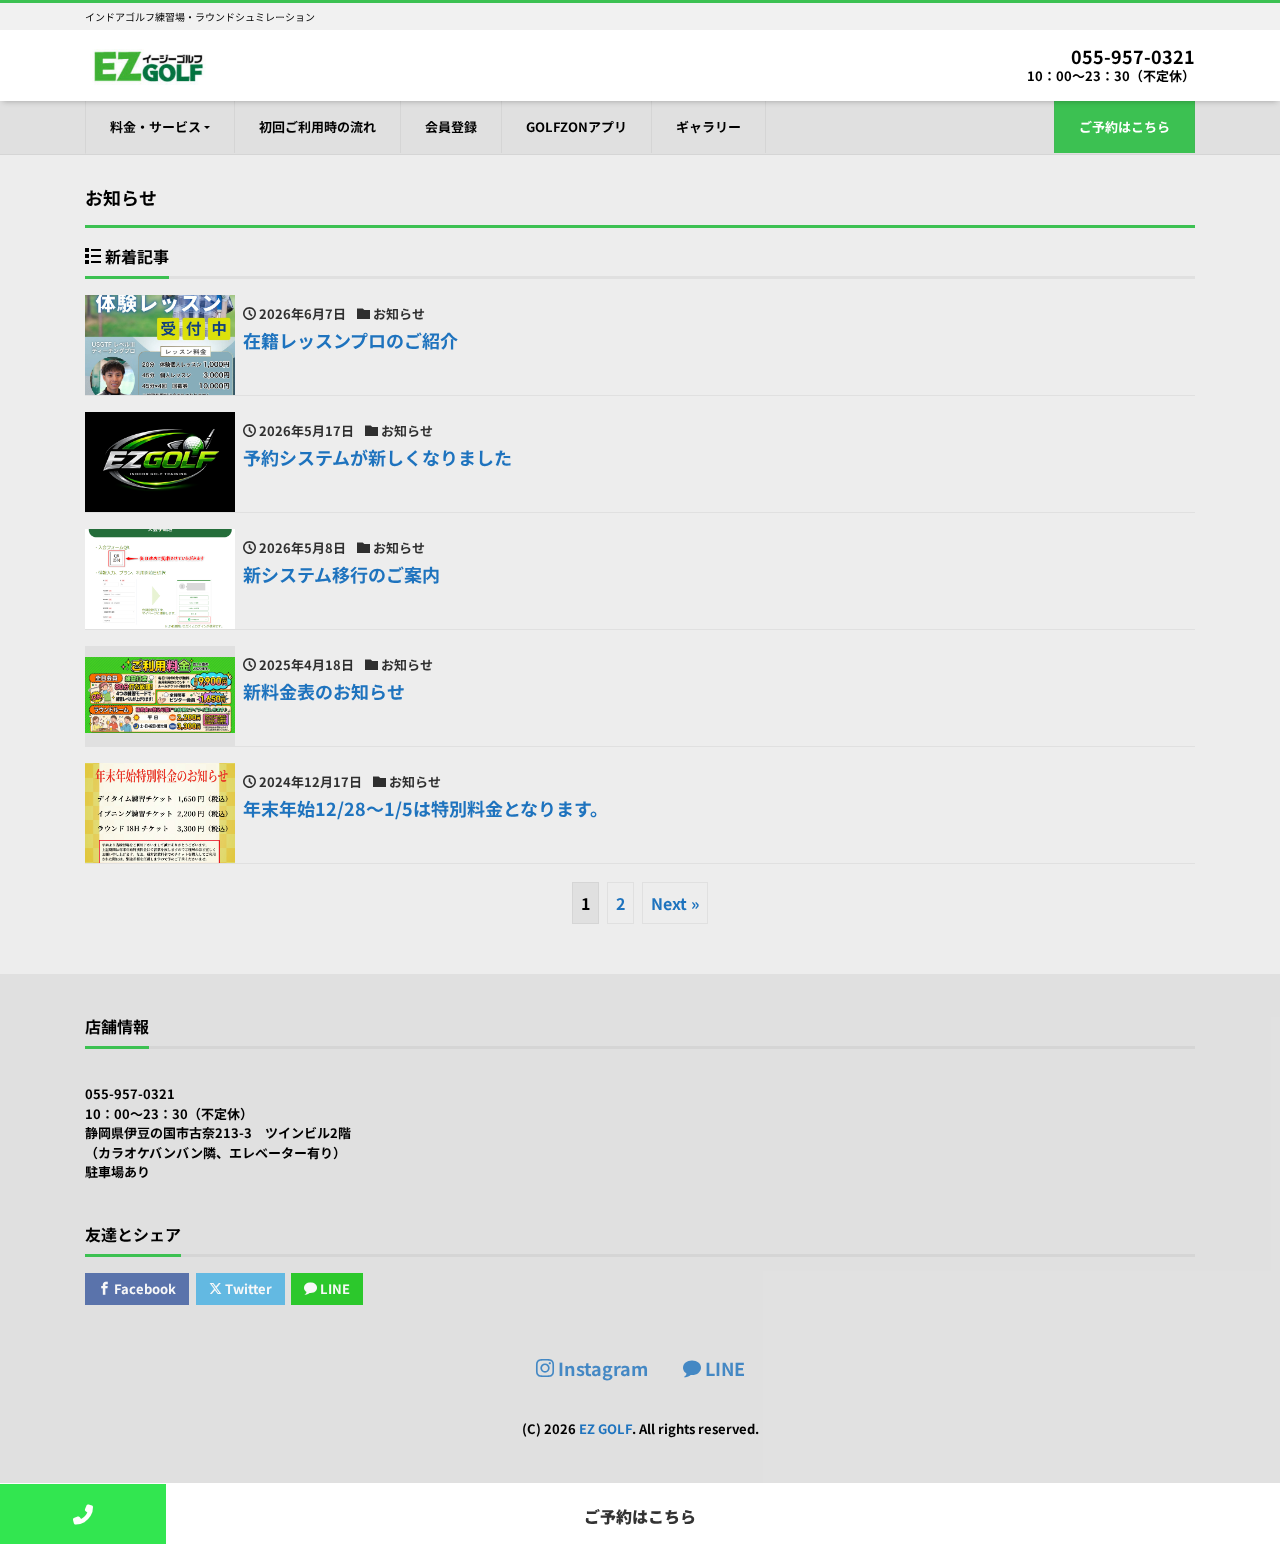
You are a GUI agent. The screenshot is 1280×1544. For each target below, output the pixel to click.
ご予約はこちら (1124, 126)
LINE (333, 1288)
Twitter (247, 1288)
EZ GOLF (605, 1428)
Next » (675, 903)
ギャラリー (708, 126)
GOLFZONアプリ (576, 126)
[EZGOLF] (145, 63)
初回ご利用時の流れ (317, 126)
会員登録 (451, 126)
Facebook (143, 1288)
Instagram (601, 1368)
